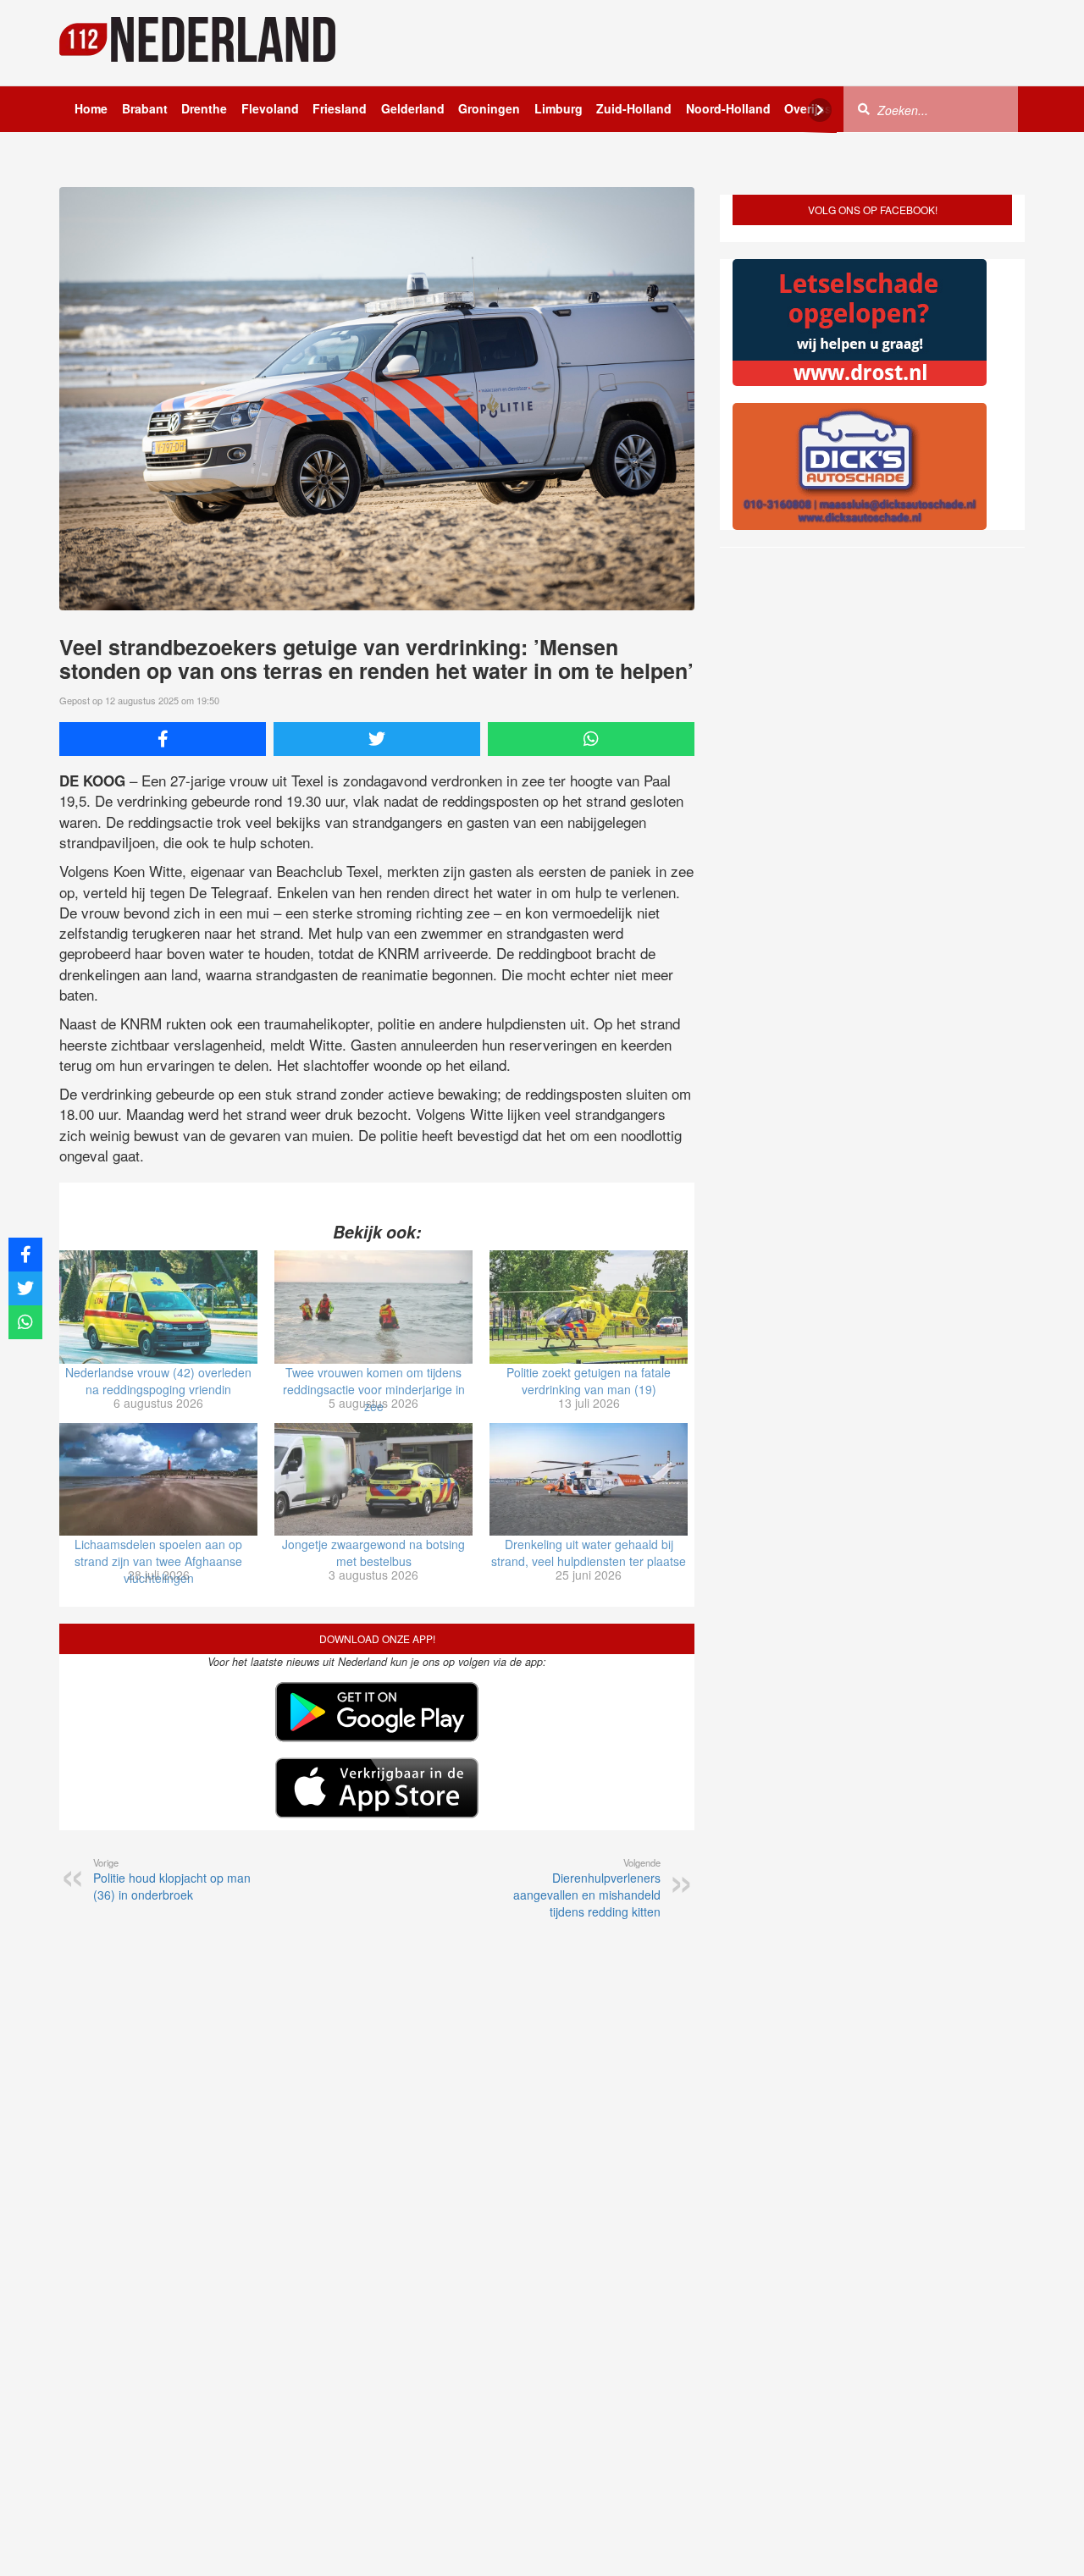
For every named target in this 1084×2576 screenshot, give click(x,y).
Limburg (559, 108)
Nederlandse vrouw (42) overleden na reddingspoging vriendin (158, 1381)
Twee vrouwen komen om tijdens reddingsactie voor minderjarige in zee (374, 1389)
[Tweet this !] (377, 739)
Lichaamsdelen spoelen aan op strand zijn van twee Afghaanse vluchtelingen (158, 1561)
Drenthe (204, 108)
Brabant (145, 108)
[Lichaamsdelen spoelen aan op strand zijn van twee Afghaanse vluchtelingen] (158, 1480)
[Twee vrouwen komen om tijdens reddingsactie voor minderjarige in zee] (373, 1307)
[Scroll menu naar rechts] (820, 110)
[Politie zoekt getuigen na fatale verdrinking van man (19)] (589, 1307)
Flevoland (270, 108)
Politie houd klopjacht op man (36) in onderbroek (172, 1879)
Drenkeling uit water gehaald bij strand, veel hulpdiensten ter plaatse (589, 1553)
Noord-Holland (728, 108)
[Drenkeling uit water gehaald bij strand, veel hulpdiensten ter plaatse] (589, 1480)
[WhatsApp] (591, 739)
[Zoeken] (864, 108)
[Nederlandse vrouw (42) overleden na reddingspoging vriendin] (158, 1307)
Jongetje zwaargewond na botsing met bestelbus (373, 1553)
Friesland (340, 108)
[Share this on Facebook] (163, 739)
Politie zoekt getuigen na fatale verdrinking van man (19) (589, 1381)
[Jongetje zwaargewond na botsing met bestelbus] (373, 1480)
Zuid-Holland (634, 108)
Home (91, 108)
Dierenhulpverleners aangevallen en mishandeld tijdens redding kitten (587, 1888)
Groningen (489, 108)
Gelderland (413, 108)
